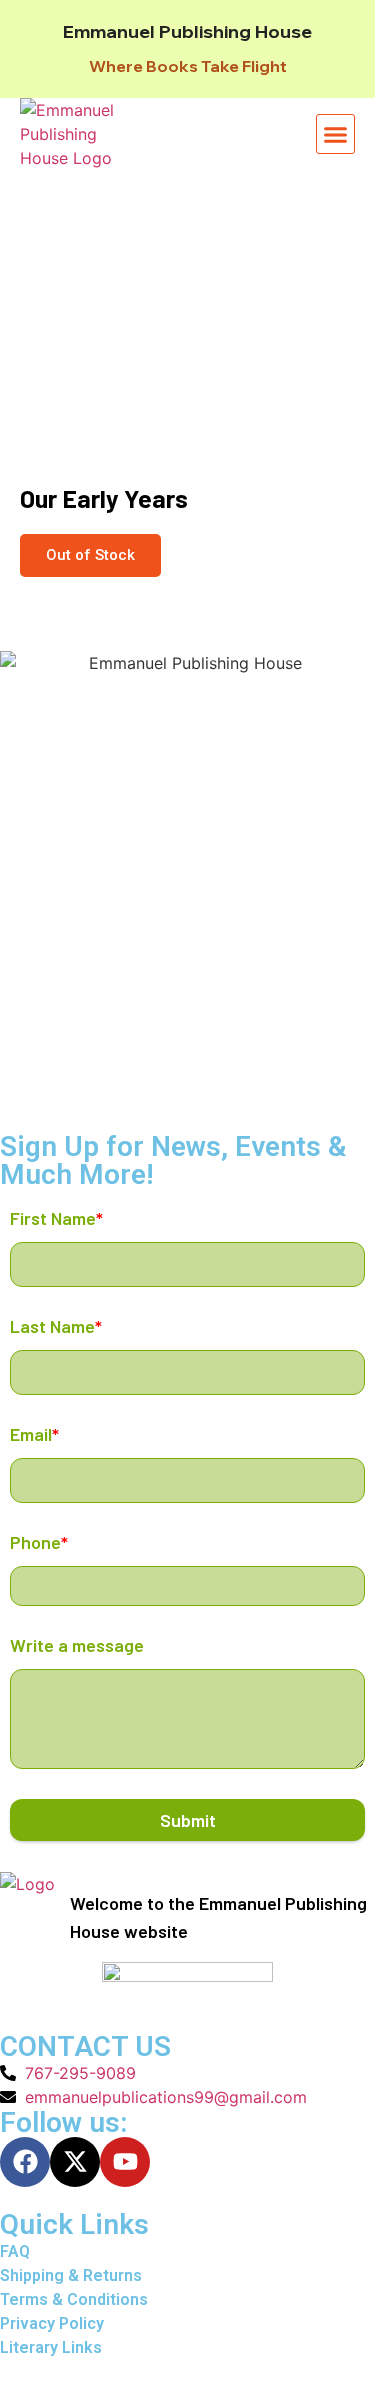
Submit (188, 1820)
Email (34, 1434)
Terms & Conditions (74, 2299)
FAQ (15, 2251)
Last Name (56, 1326)
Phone (39, 1542)
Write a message (77, 1645)
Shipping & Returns (71, 2275)
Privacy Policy (52, 2323)
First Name (56, 1218)
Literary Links (51, 2347)
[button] (336, 134)
